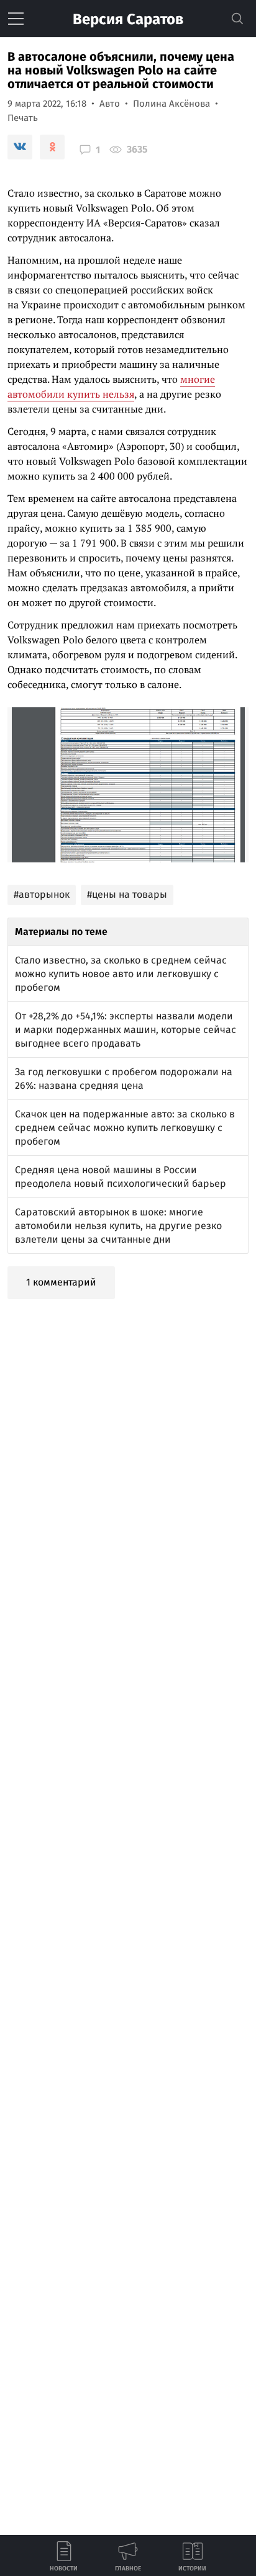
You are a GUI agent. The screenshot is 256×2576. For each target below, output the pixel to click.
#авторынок (42, 894)
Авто (110, 104)
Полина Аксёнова (171, 104)
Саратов (128, 19)
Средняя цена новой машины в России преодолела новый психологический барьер (121, 1177)
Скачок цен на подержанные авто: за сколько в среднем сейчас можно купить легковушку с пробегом (125, 1128)
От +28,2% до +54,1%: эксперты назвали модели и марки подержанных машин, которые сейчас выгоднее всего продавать (126, 1030)
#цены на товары (127, 894)
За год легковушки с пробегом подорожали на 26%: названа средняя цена (124, 1079)
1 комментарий (61, 1282)
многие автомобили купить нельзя (111, 387)
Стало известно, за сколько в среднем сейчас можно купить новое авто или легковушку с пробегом (121, 974)
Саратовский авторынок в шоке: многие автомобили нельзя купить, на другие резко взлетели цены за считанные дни (118, 1226)
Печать (23, 118)
